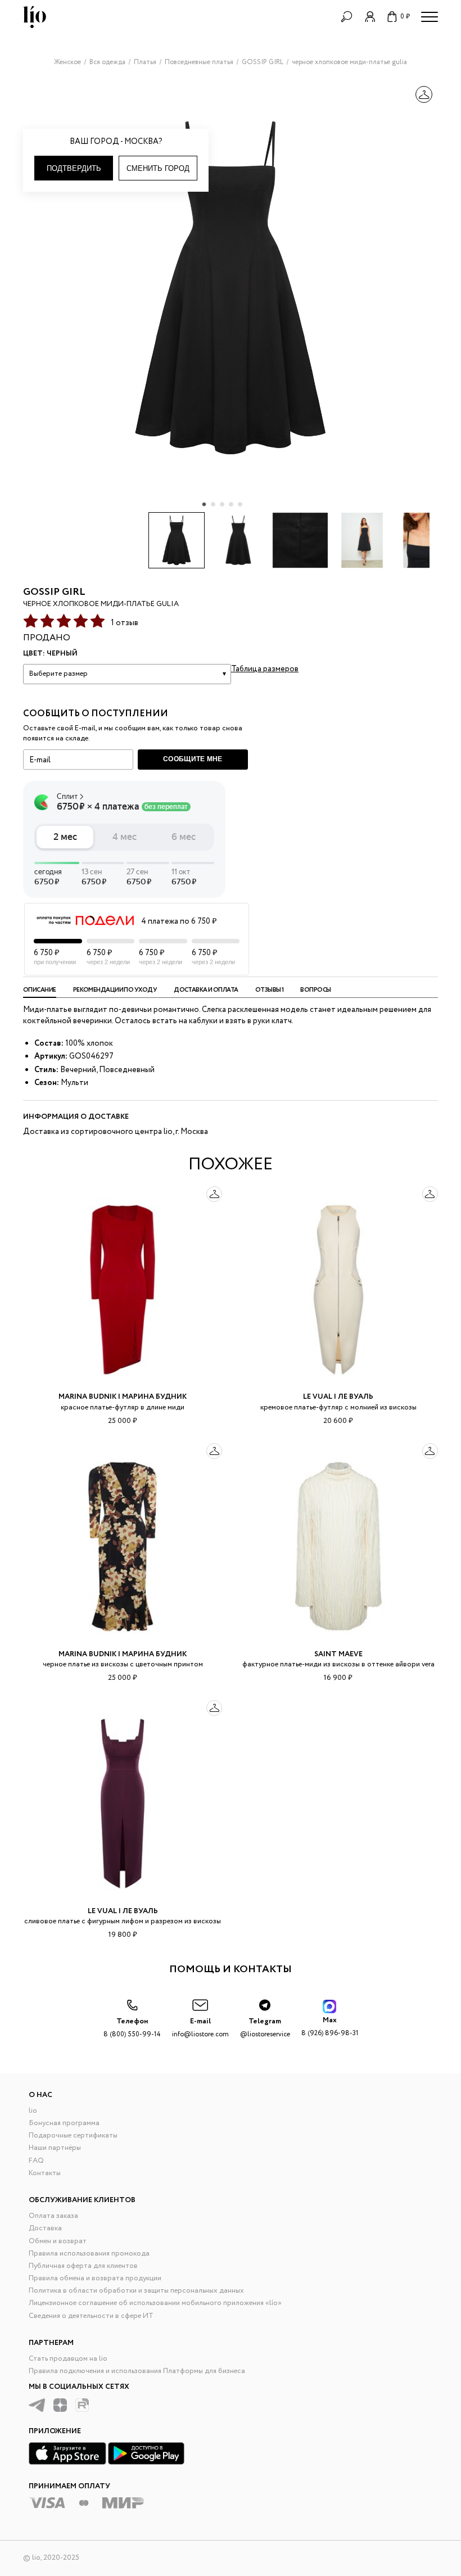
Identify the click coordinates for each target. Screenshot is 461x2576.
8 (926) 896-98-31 (330, 2026)
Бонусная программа (64, 2123)
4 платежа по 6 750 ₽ (179, 921)
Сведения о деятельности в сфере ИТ (91, 2316)
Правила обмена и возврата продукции (95, 2278)
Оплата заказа (53, 2216)
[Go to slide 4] (231, 504)
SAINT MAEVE (338, 1654)
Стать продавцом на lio (68, 2359)
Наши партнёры (55, 2148)
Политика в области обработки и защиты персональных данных (136, 2291)
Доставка (45, 2228)
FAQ (36, 2161)
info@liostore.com (200, 2028)
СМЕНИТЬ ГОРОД (158, 168)
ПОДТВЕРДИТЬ (74, 168)
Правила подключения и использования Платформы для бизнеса (137, 2371)
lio (33, 2111)
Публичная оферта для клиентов (83, 2266)
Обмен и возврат (58, 2241)
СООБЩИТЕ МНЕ (193, 759)
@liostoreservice (265, 2028)
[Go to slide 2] (213, 504)
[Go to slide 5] (240, 504)
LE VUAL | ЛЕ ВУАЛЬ (338, 1397)
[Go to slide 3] (222, 504)
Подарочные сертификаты (73, 2136)
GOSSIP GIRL (54, 592)
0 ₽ (405, 17)
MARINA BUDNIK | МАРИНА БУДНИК (123, 1397)
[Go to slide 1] (204, 504)
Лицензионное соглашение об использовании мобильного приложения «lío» (155, 2303)
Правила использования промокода (89, 2254)
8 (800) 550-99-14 (132, 2028)
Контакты (45, 2173)
